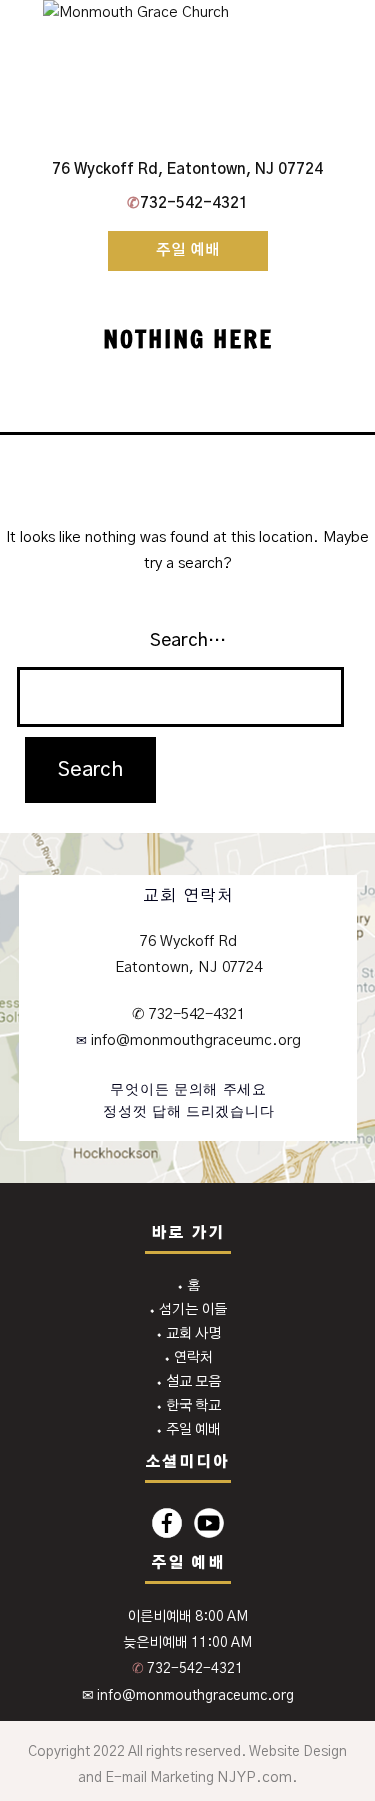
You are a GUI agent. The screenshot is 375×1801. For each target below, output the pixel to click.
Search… (188, 641)
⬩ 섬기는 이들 (187, 1310)
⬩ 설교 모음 (188, 1382)
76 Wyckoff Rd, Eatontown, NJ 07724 (187, 169)
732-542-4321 (187, 203)
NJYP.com (254, 1777)
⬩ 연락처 (188, 1358)
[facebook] (167, 1523)
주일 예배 (188, 250)
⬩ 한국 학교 (188, 1406)
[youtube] (209, 1523)
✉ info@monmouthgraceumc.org (188, 1696)
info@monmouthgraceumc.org (194, 1040)
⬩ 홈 (188, 1286)
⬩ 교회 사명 (188, 1334)
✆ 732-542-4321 (188, 1014)
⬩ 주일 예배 (188, 1430)
